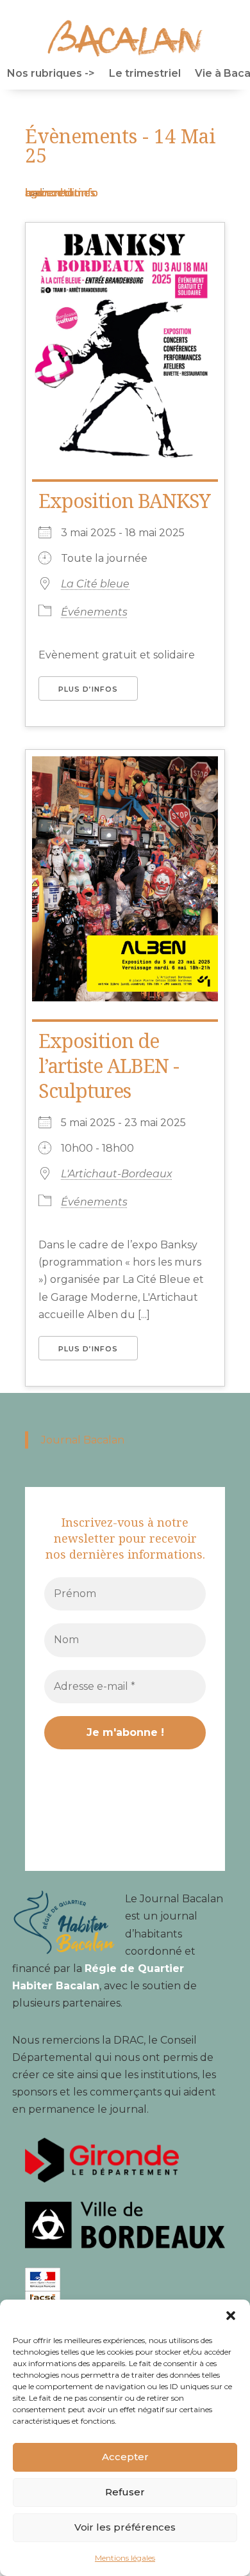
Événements (94, 612)
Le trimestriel (145, 74)
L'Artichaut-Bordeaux (117, 1174)
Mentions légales (125, 2558)
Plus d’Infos (88, 689)
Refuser (125, 2492)
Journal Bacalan (83, 1440)
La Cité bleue (95, 584)
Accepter (125, 2457)
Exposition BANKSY (124, 501)
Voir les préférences (125, 2527)
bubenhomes (60, 193)
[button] (231, 2316)
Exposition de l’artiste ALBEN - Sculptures (109, 1066)
